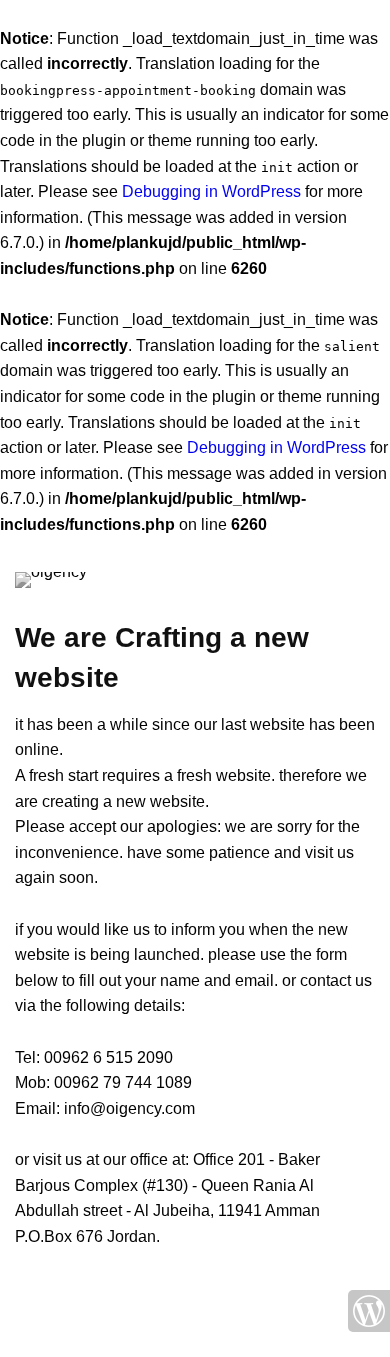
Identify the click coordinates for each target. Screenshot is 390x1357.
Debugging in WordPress (211, 191)
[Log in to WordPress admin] (369, 1311)
